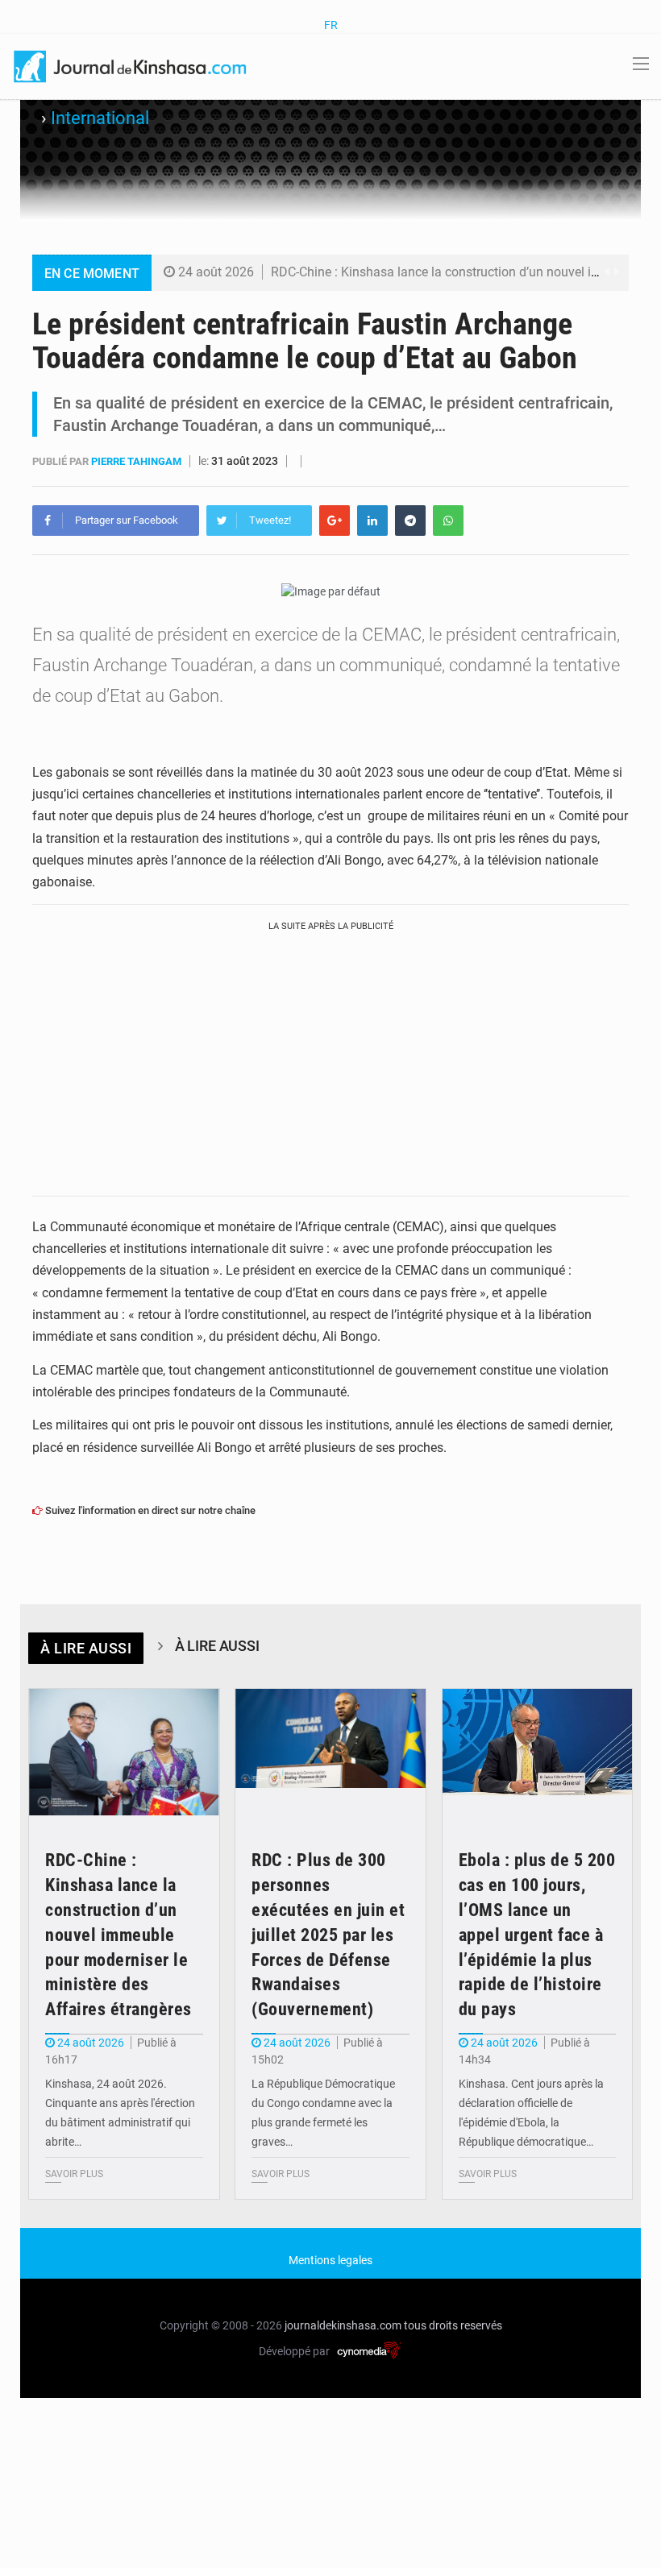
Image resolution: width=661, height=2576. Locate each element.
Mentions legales (330, 2260)
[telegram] (410, 521)
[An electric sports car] (124, 1753)
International (100, 118)
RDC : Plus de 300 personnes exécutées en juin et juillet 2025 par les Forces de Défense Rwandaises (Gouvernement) (328, 1935)
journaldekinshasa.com (343, 2325)
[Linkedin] (372, 521)
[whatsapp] (448, 521)
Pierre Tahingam (137, 461)
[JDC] (131, 65)
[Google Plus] (335, 521)
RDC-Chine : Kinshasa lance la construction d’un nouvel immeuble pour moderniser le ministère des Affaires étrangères (118, 1935)
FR (331, 25)
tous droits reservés (453, 2325)
